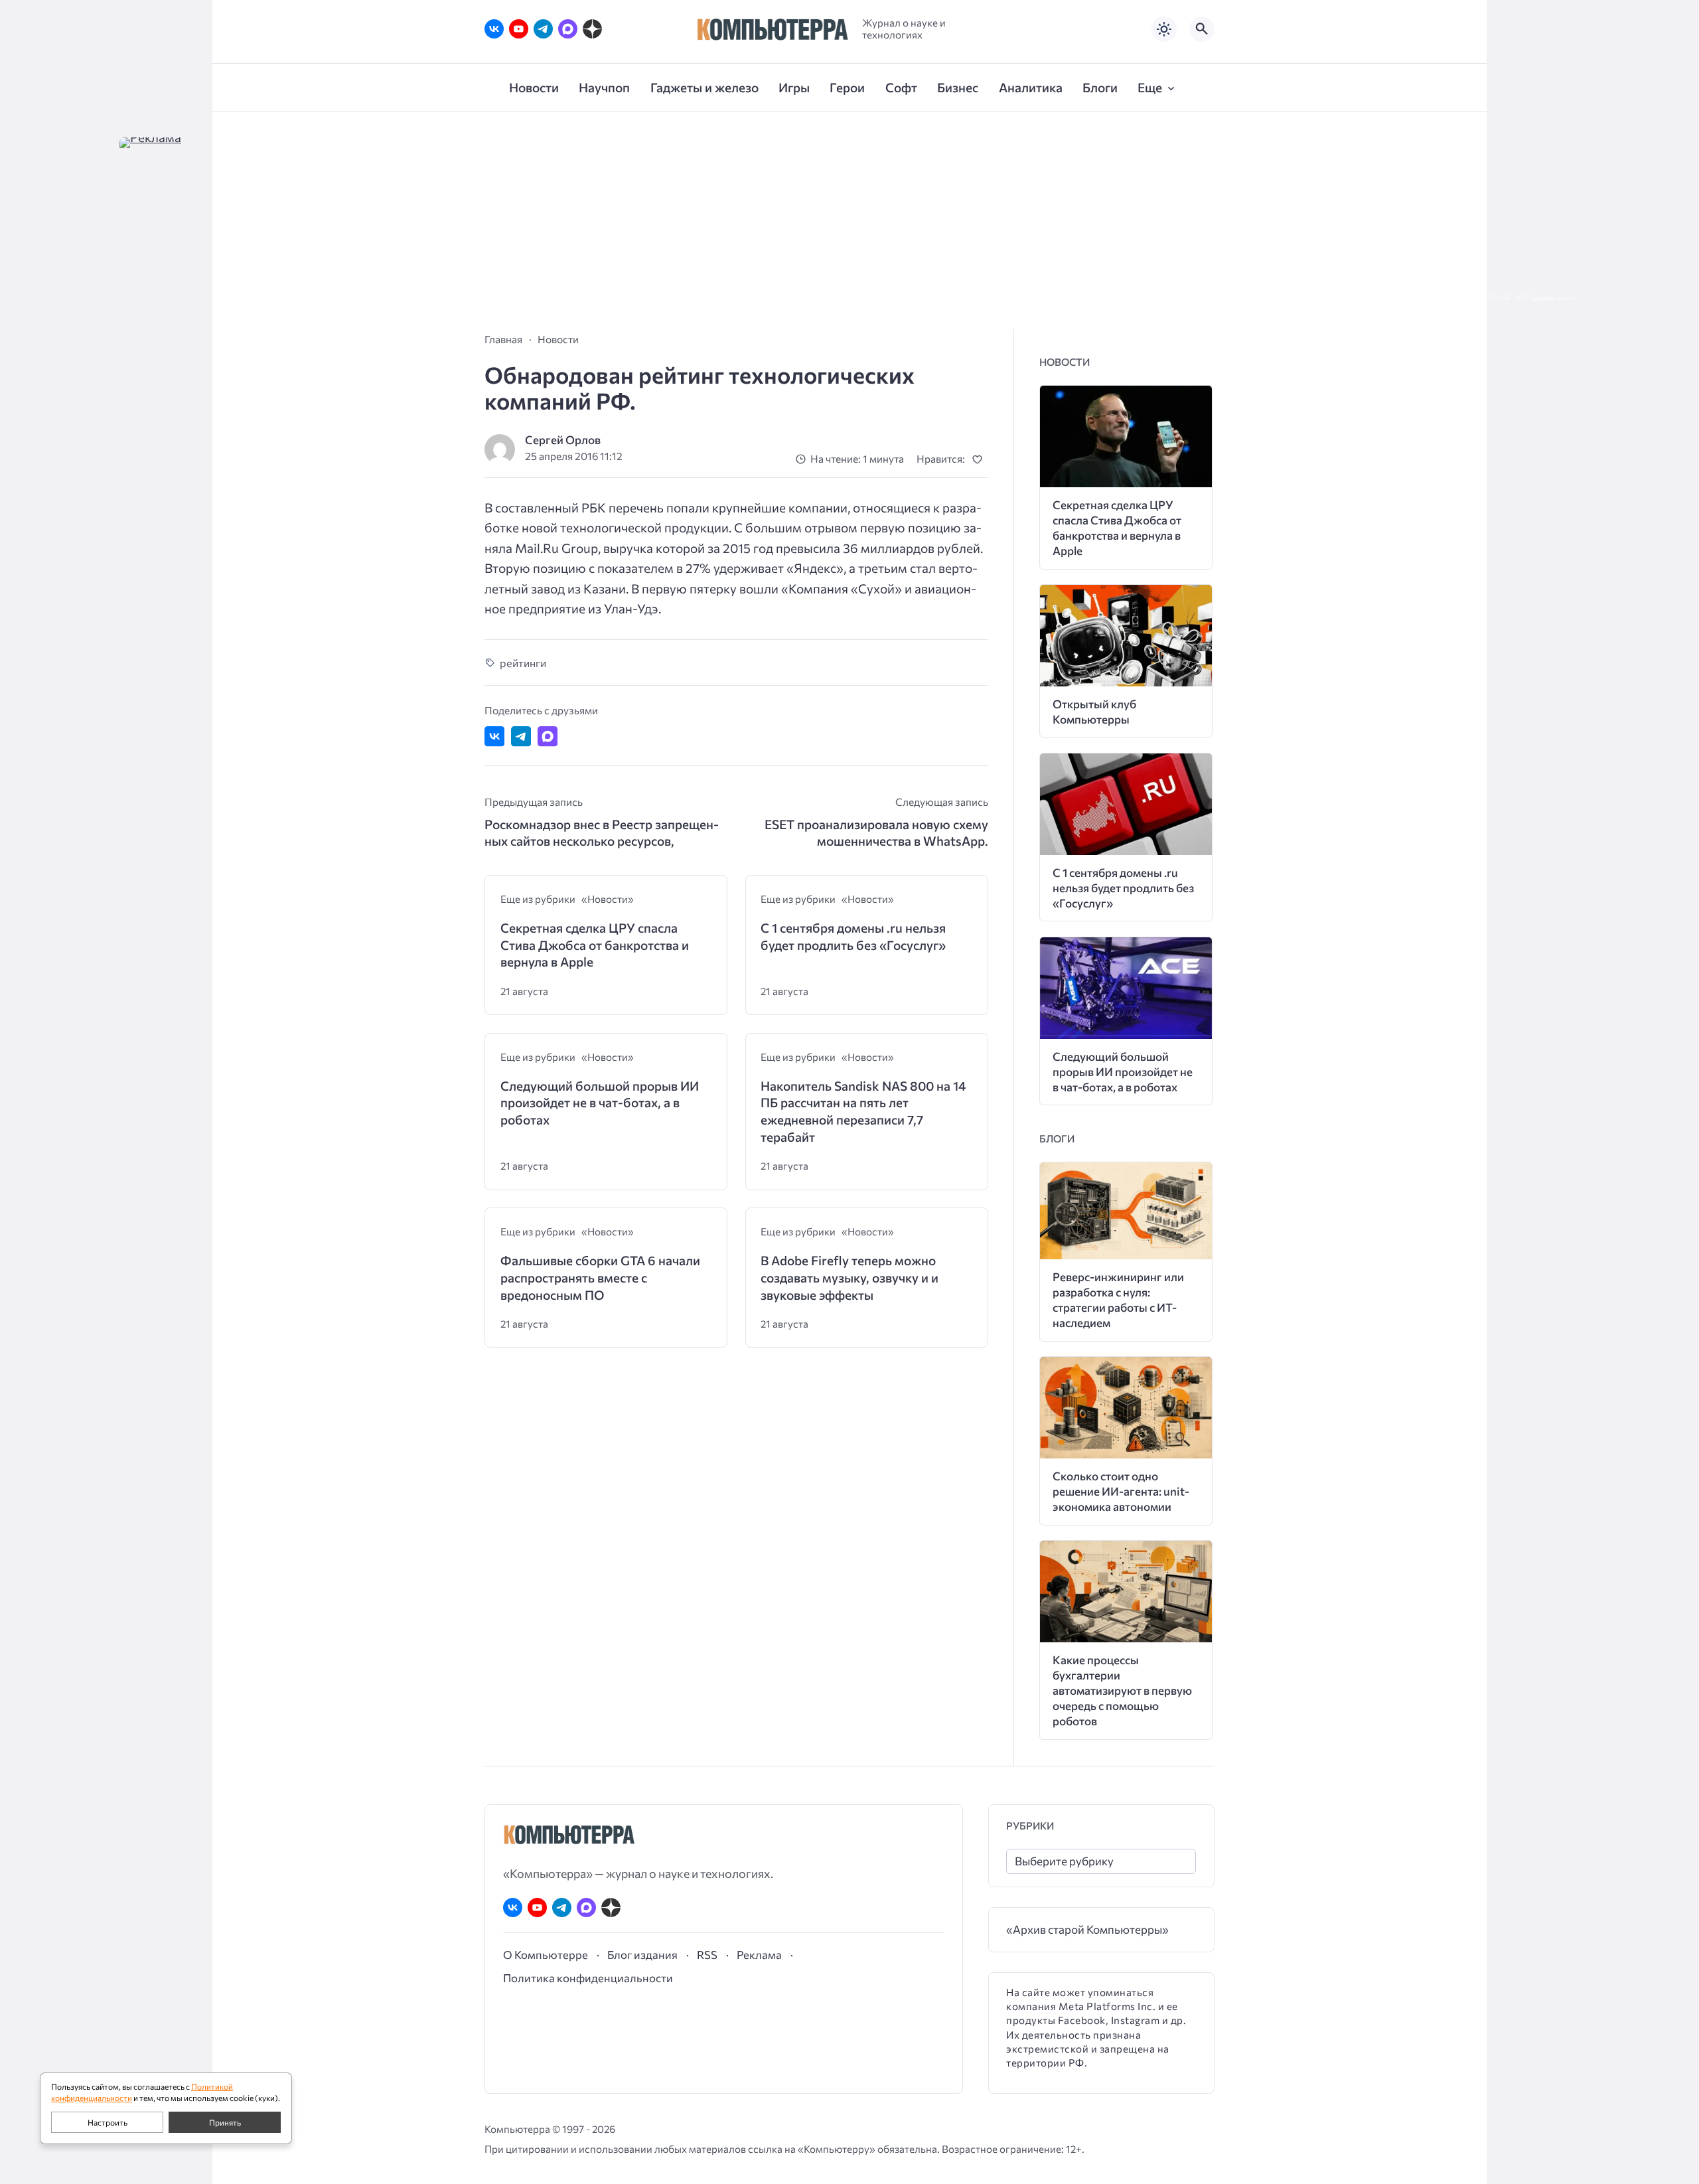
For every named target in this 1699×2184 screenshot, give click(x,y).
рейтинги (523, 663)
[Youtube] (519, 29)
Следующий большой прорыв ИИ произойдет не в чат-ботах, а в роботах (600, 1103)
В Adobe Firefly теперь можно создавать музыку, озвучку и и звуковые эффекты (849, 1277)
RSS (707, 1954)
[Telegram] (543, 29)
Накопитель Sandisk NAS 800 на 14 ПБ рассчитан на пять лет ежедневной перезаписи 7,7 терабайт (863, 1111)
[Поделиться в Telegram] (521, 736)
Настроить (108, 2122)
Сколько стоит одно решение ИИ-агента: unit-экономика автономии (1121, 1491)
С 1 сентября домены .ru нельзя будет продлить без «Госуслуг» (853, 936)
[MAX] (568, 29)
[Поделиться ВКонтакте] (494, 736)
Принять (225, 2122)
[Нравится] (980, 459)
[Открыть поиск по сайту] (1202, 29)
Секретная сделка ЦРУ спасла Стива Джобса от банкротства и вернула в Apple (595, 945)
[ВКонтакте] (494, 29)
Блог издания (642, 1954)
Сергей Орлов (563, 440)
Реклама (759, 1954)
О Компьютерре (546, 1954)
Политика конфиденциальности (588, 1978)
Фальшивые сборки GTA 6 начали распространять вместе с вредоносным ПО (600, 1277)
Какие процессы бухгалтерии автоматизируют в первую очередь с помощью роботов (1122, 1690)
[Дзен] (592, 29)
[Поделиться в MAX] (548, 736)
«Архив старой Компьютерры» (1087, 1929)
